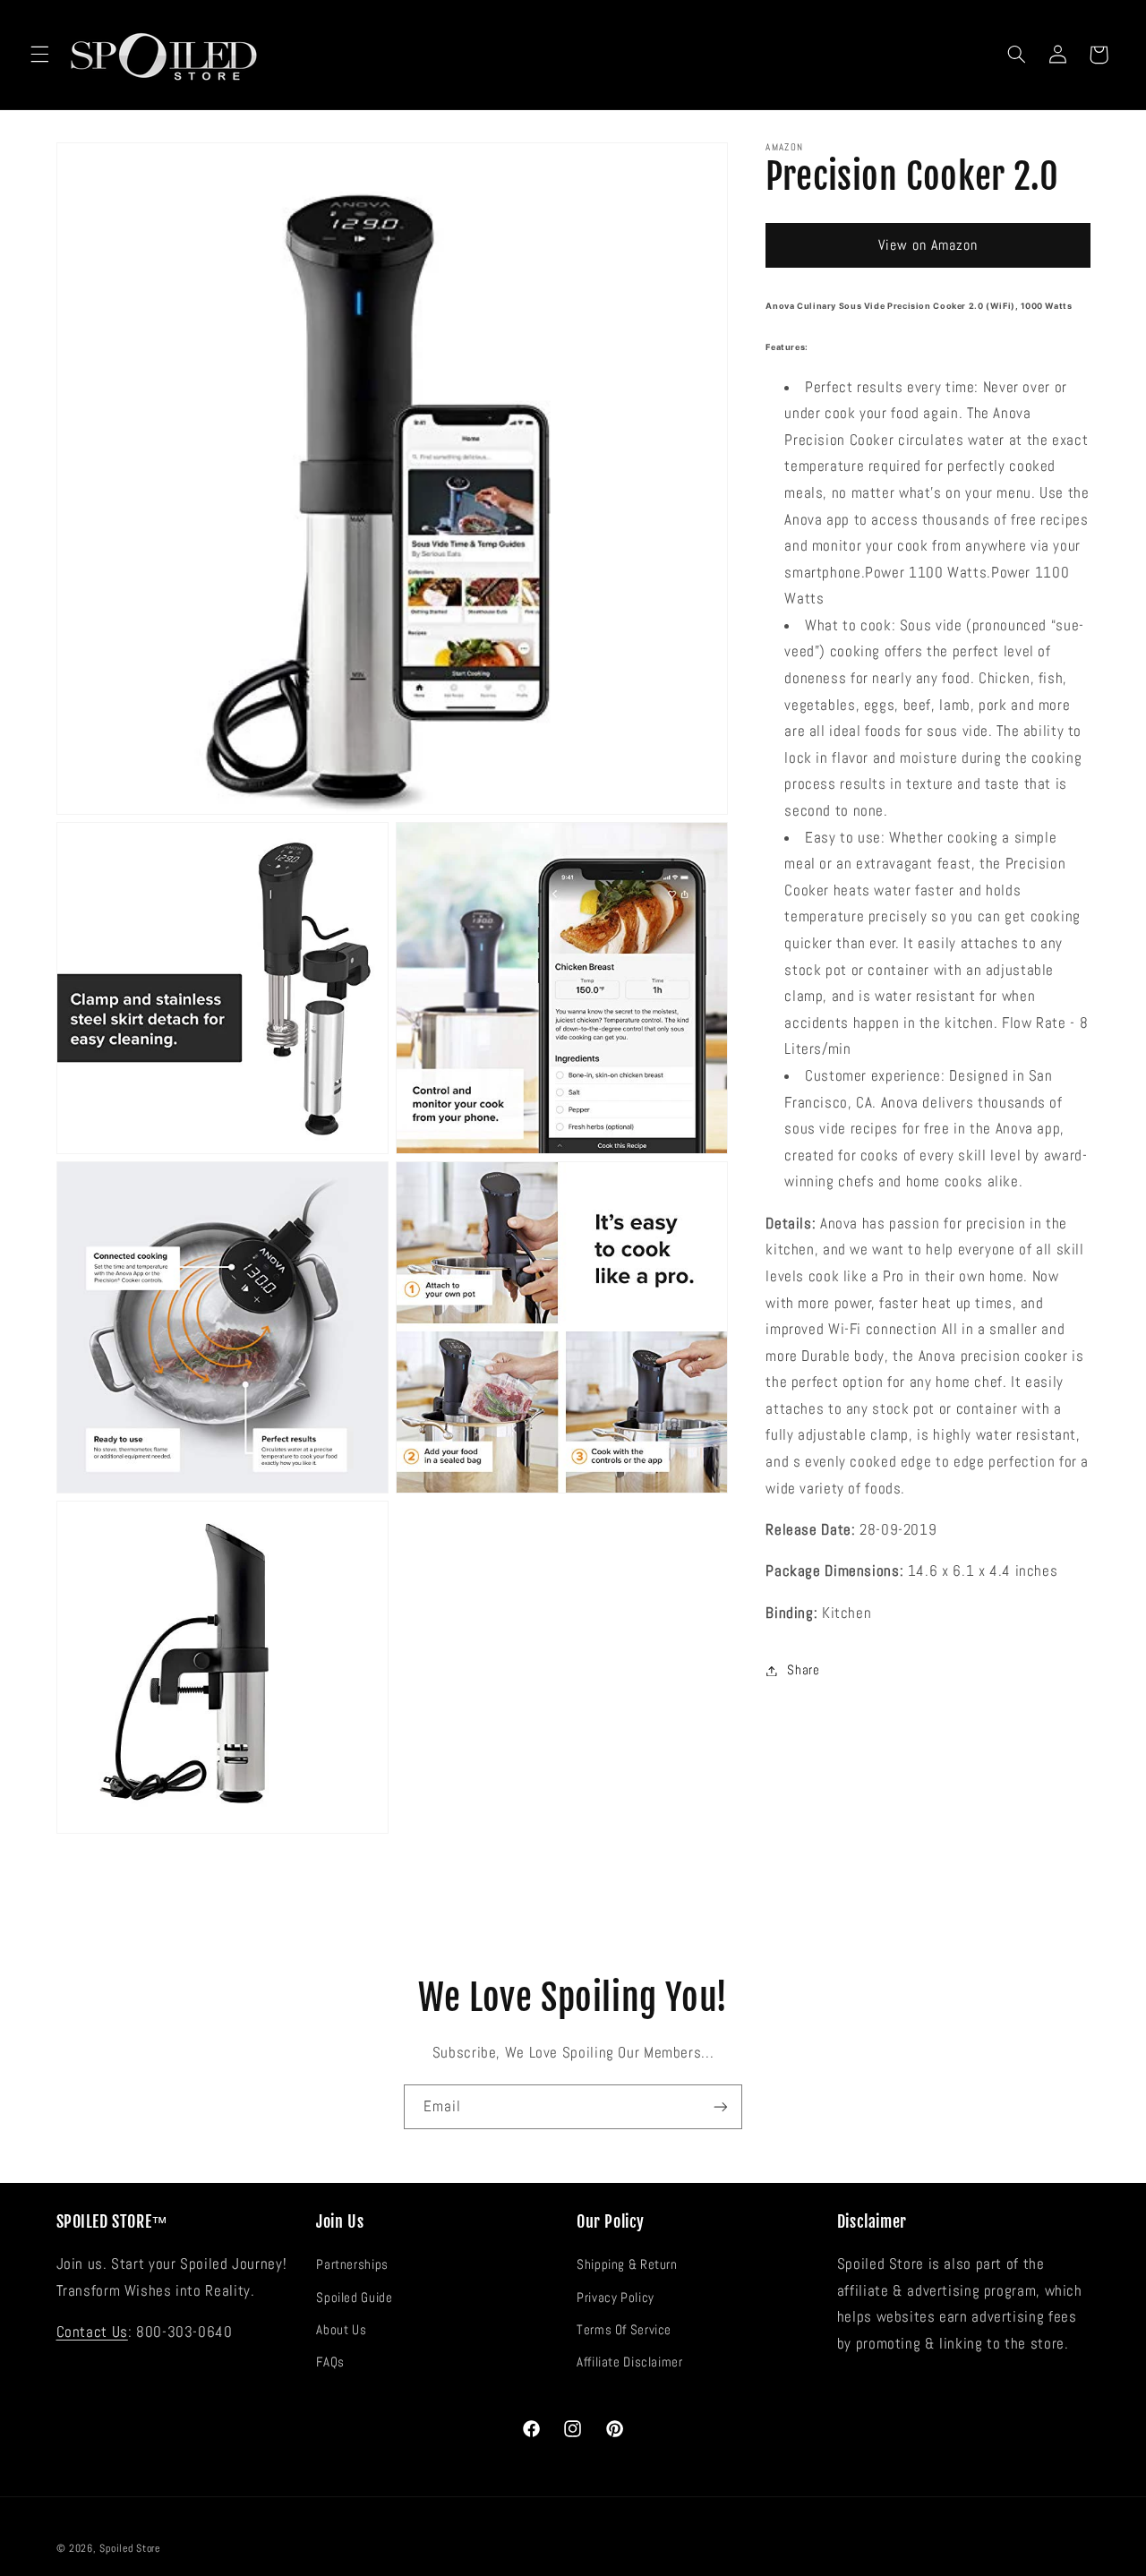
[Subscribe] (721, 2106)
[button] (39, 55)
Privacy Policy (616, 2298)
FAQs (330, 2362)
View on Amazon (928, 245)
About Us (341, 2330)
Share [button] (803, 1670)
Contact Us (92, 2332)
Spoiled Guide (354, 2298)
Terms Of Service (624, 2330)
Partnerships (352, 2264)
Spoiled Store (130, 2548)
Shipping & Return (627, 2264)
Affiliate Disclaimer (630, 2362)
